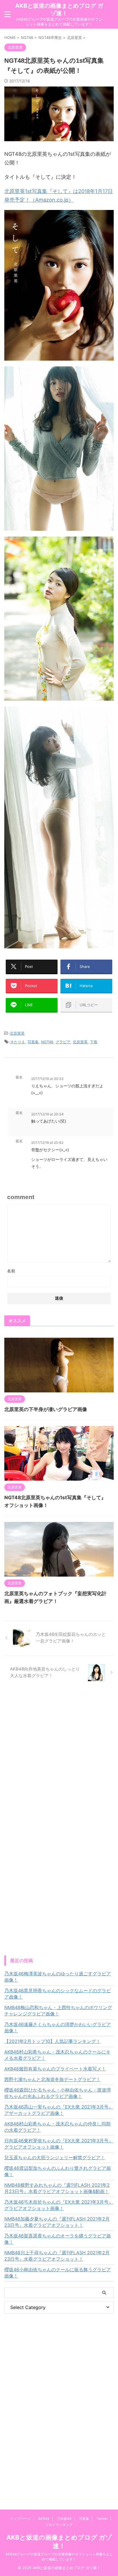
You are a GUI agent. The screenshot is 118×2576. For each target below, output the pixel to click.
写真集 (33, 1042)
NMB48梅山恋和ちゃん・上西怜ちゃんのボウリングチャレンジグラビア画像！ (58, 2011)
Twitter (102, 2519)
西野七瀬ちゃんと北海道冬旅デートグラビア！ (52, 2079)
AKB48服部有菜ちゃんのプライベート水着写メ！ (55, 2069)
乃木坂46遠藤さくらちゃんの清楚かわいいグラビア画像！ (58, 2027)
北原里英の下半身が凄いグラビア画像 (46, 1409)
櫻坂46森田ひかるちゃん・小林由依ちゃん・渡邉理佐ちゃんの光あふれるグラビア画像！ (58, 2093)
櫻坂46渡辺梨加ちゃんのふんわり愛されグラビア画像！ (58, 2171)
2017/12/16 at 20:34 (47, 1114)
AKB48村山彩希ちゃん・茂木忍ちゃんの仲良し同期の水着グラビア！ (57, 2127)
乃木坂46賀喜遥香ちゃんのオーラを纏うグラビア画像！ (58, 2239)
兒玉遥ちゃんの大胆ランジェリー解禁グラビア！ (55, 2158)
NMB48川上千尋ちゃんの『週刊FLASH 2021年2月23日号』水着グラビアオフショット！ (57, 2256)
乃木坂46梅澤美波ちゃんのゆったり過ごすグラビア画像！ (58, 1977)
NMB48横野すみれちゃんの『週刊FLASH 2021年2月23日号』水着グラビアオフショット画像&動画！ (57, 2188)
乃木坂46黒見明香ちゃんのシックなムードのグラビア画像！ (58, 1994)
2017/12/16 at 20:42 (47, 1142)
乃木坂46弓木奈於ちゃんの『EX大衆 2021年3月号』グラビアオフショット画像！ (59, 2205)
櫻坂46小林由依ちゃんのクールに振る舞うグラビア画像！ (58, 2273)
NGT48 (47, 1042)
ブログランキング (59, 2525)
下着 (94, 1042)
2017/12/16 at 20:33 (47, 1079)
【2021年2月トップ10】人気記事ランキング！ (52, 2041)
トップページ (20, 2519)
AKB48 (44, 2519)
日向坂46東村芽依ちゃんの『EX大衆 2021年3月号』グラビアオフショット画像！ (59, 2144)
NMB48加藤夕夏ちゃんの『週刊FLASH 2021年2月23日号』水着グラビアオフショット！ (57, 2222)
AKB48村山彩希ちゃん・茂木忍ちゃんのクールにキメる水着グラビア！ (57, 2055)
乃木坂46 (64, 2519)
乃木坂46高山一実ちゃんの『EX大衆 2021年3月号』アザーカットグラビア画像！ (59, 2110)
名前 (11, 1271)
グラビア (63, 1042)
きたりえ (18, 1042)
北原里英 (17, 1033)
